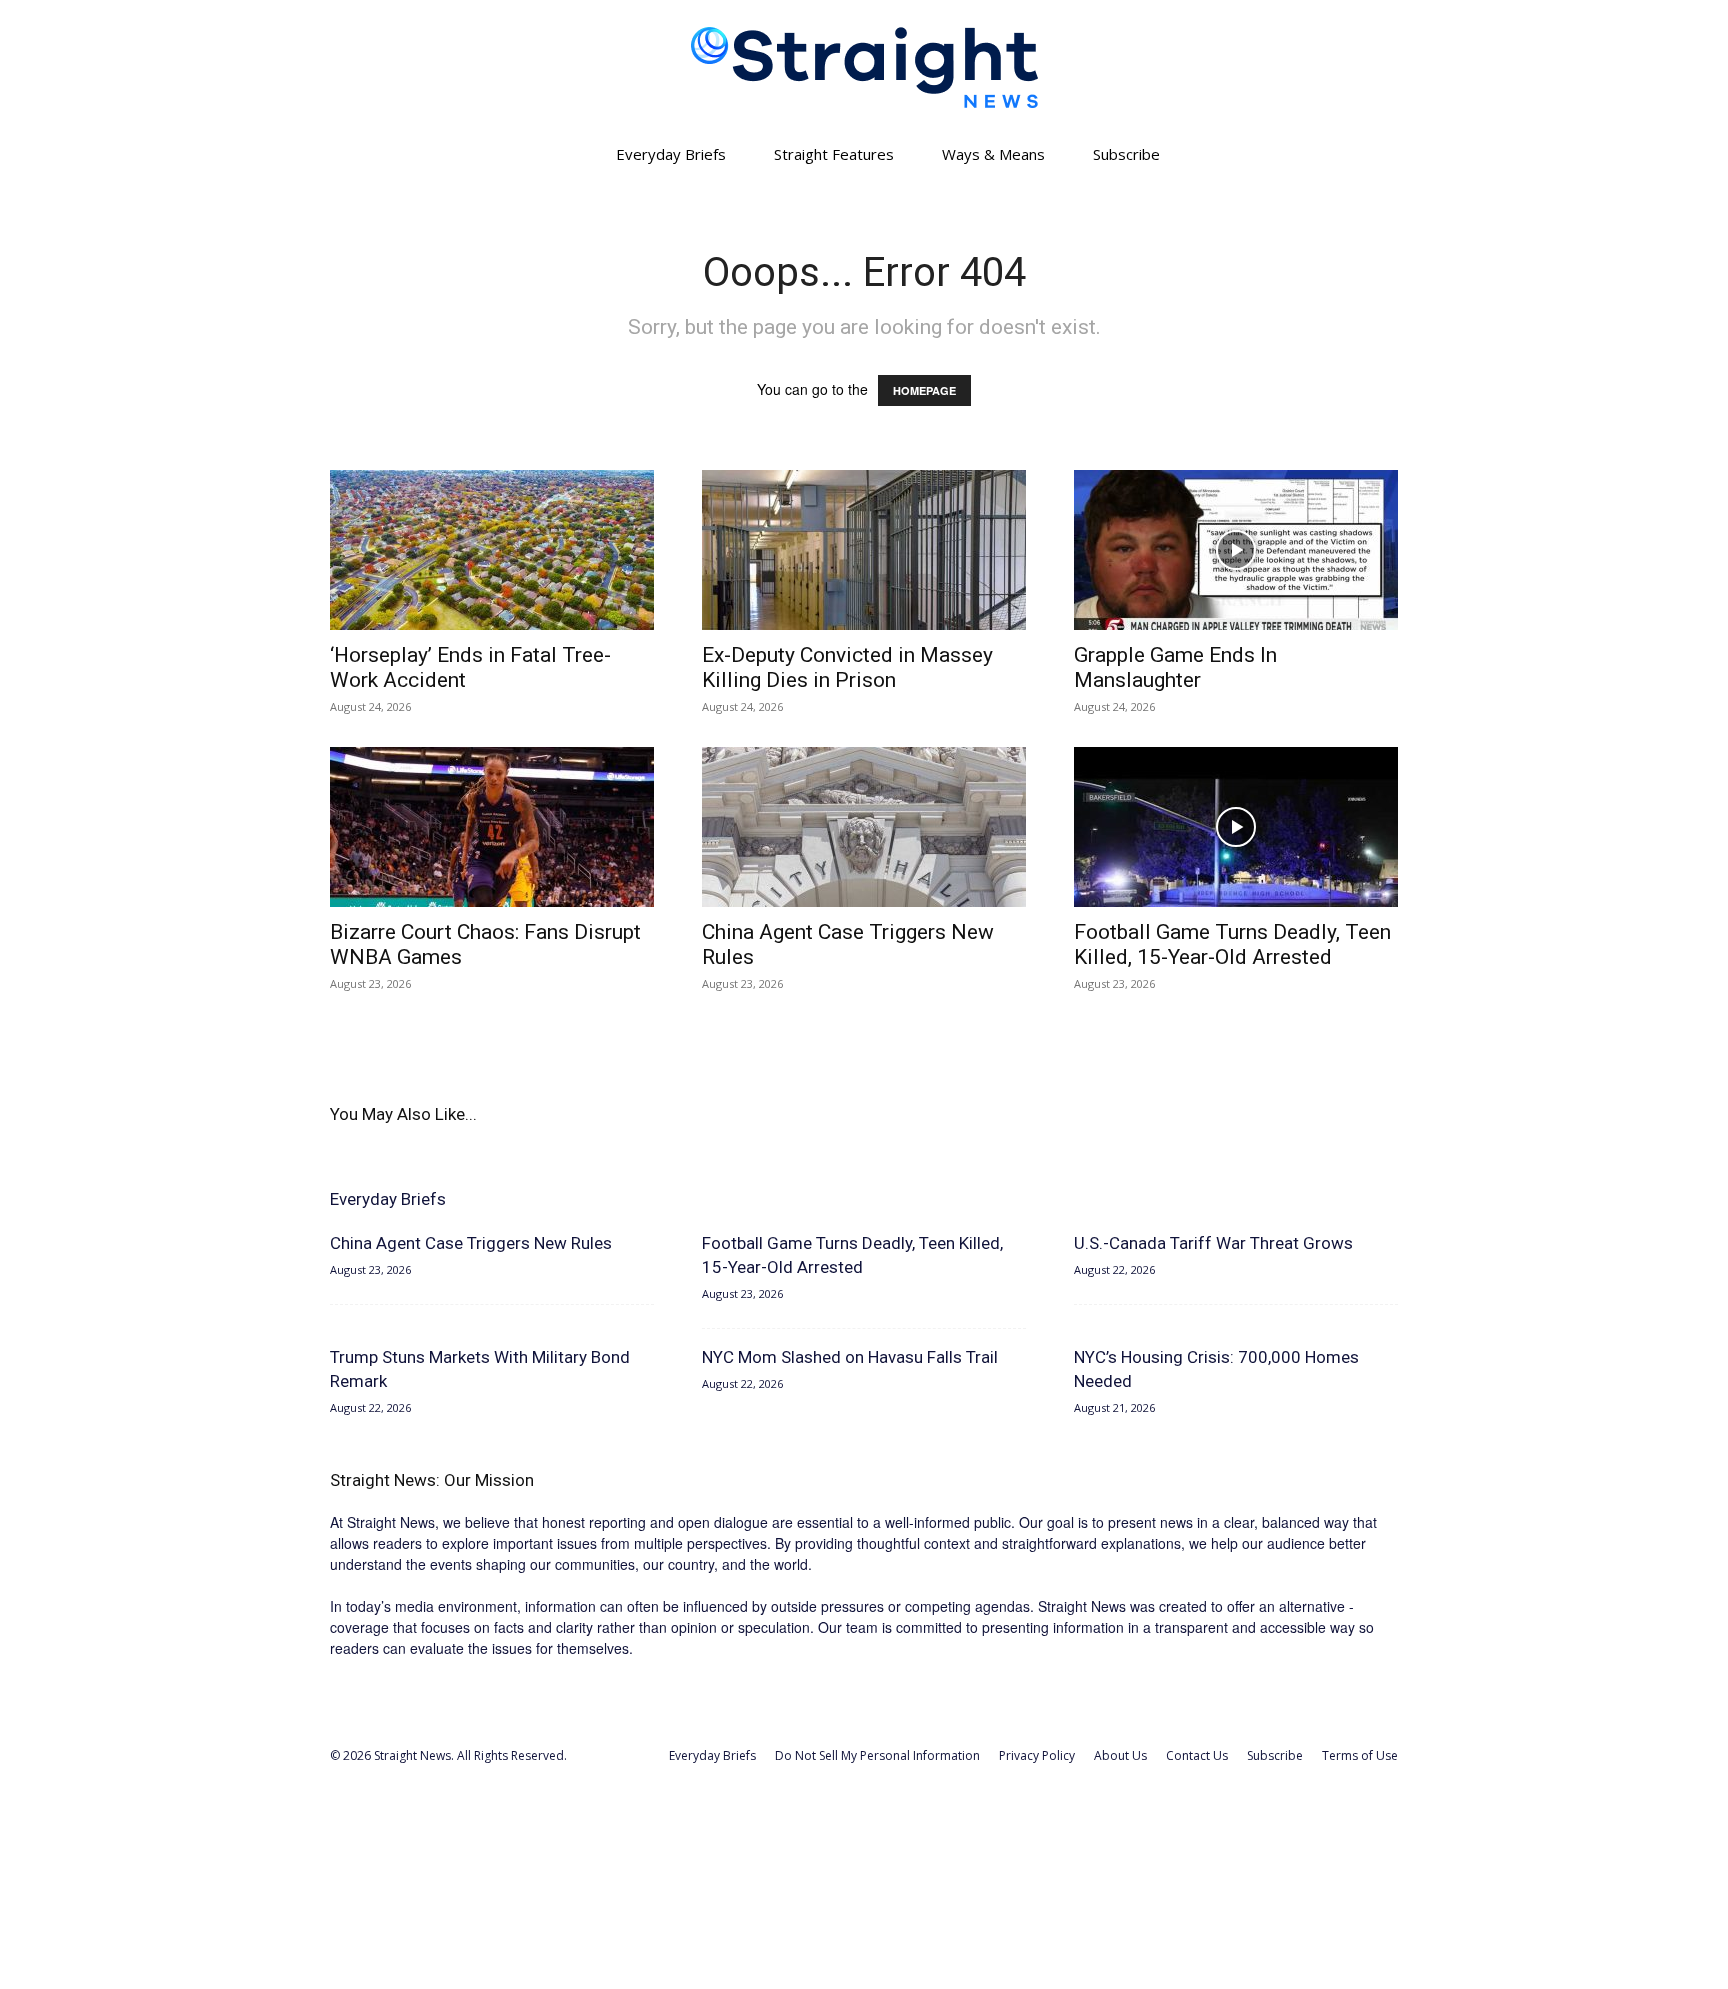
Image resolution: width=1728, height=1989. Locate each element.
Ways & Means (993, 154)
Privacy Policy (1037, 1755)
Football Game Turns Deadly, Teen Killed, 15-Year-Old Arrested (1232, 944)
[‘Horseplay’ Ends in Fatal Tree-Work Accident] (492, 550)
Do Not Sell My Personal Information (877, 1755)
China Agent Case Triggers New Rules (471, 1243)
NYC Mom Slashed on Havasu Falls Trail (850, 1357)
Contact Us (1197, 1755)
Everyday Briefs (671, 154)
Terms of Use (1360, 1755)
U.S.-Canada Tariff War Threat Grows (1213, 1243)
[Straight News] (864, 67)
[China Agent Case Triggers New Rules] (864, 827)
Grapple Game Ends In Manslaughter (1175, 667)
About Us (1120, 1755)
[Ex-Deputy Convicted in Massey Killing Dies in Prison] (864, 550)
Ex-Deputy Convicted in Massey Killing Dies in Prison (847, 667)
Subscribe (1126, 154)
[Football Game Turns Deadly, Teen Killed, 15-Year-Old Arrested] (1236, 827)
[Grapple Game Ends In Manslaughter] (1236, 550)
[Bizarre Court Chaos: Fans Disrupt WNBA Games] (492, 827)
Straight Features (834, 154)
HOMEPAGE (924, 390)
